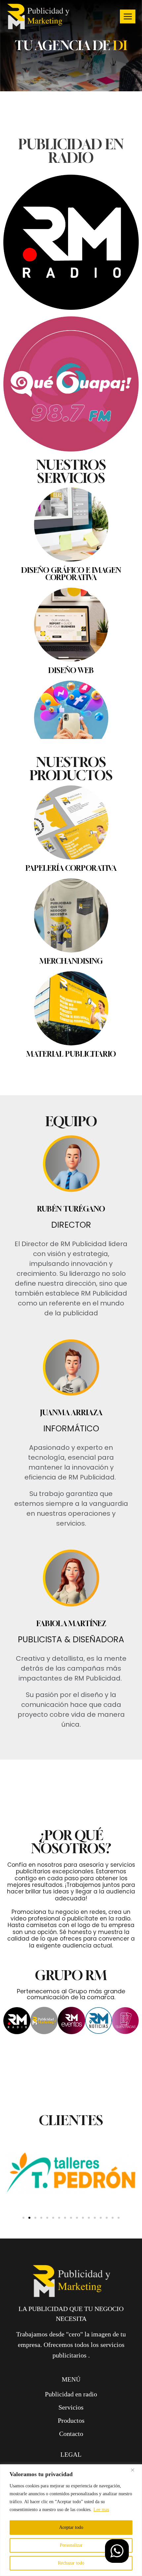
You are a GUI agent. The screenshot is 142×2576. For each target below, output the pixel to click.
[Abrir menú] (128, 16)
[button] (23, 2243)
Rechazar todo (71, 2563)
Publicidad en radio (71, 2419)
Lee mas (101, 2510)
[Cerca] (135, 2470)
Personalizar (71, 2545)
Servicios (71, 2433)
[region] (71, 2520)
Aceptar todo (71, 2527)
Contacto (71, 2459)
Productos (71, 2446)
